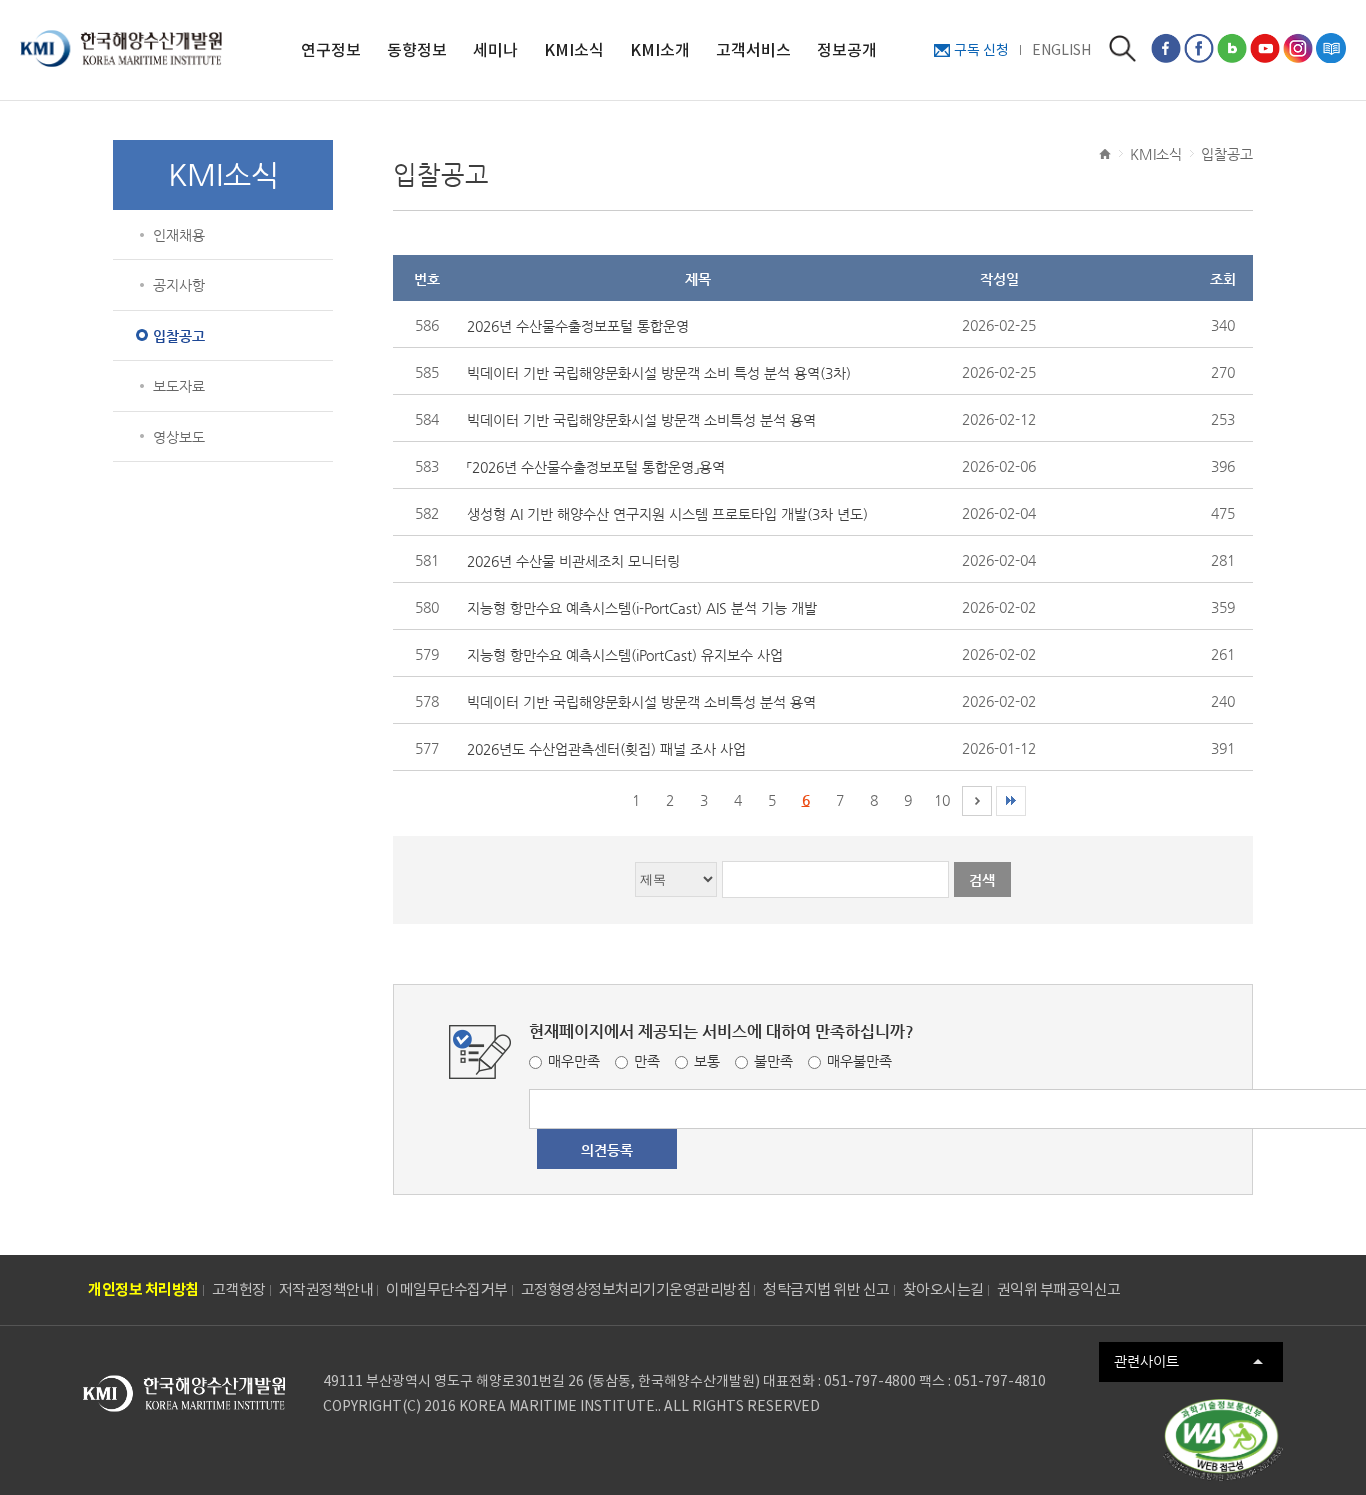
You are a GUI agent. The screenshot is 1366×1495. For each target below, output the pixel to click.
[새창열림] (1223, 1440)
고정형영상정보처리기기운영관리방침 (636, 1289)
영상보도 (179, 437)
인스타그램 (1298, 48)
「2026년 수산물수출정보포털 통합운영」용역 (596, 467)
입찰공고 (179, 336)
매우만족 (574, 1061)
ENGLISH (1061, 50)
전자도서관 (1331, 48)
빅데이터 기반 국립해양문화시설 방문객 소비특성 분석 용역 (641, 420)
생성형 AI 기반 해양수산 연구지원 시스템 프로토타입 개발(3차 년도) (667, 514)
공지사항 (179, 285)
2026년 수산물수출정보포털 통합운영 (578, 326)
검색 (1122, 48)
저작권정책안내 (326, 1289)
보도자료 (179, 386)
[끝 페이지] (1011, 801)
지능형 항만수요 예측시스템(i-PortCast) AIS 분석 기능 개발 (642, 608)
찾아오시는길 (943, 1289)
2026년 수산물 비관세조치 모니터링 (573, 561)
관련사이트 (1146, 1361)
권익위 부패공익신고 (1059, 1289)
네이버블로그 (1232, 48)
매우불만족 (859, 1061)
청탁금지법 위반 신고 (826, 1289)
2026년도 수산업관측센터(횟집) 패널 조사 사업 (606, 749)
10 (942, 800)
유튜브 (1265, 48)
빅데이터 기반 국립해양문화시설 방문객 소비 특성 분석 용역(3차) (659, 373)
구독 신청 (981, 50)
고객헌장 (239, 1289)
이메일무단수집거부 (447, 1289)
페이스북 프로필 (1199, 48)
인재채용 (179, 235)
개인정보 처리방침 (143, 1289)
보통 (707, 1061)
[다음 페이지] (977, 801)
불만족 (773, 1061)
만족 (647, 1061)
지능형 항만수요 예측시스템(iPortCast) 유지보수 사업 (625, 655)
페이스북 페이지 (1166, 48)
